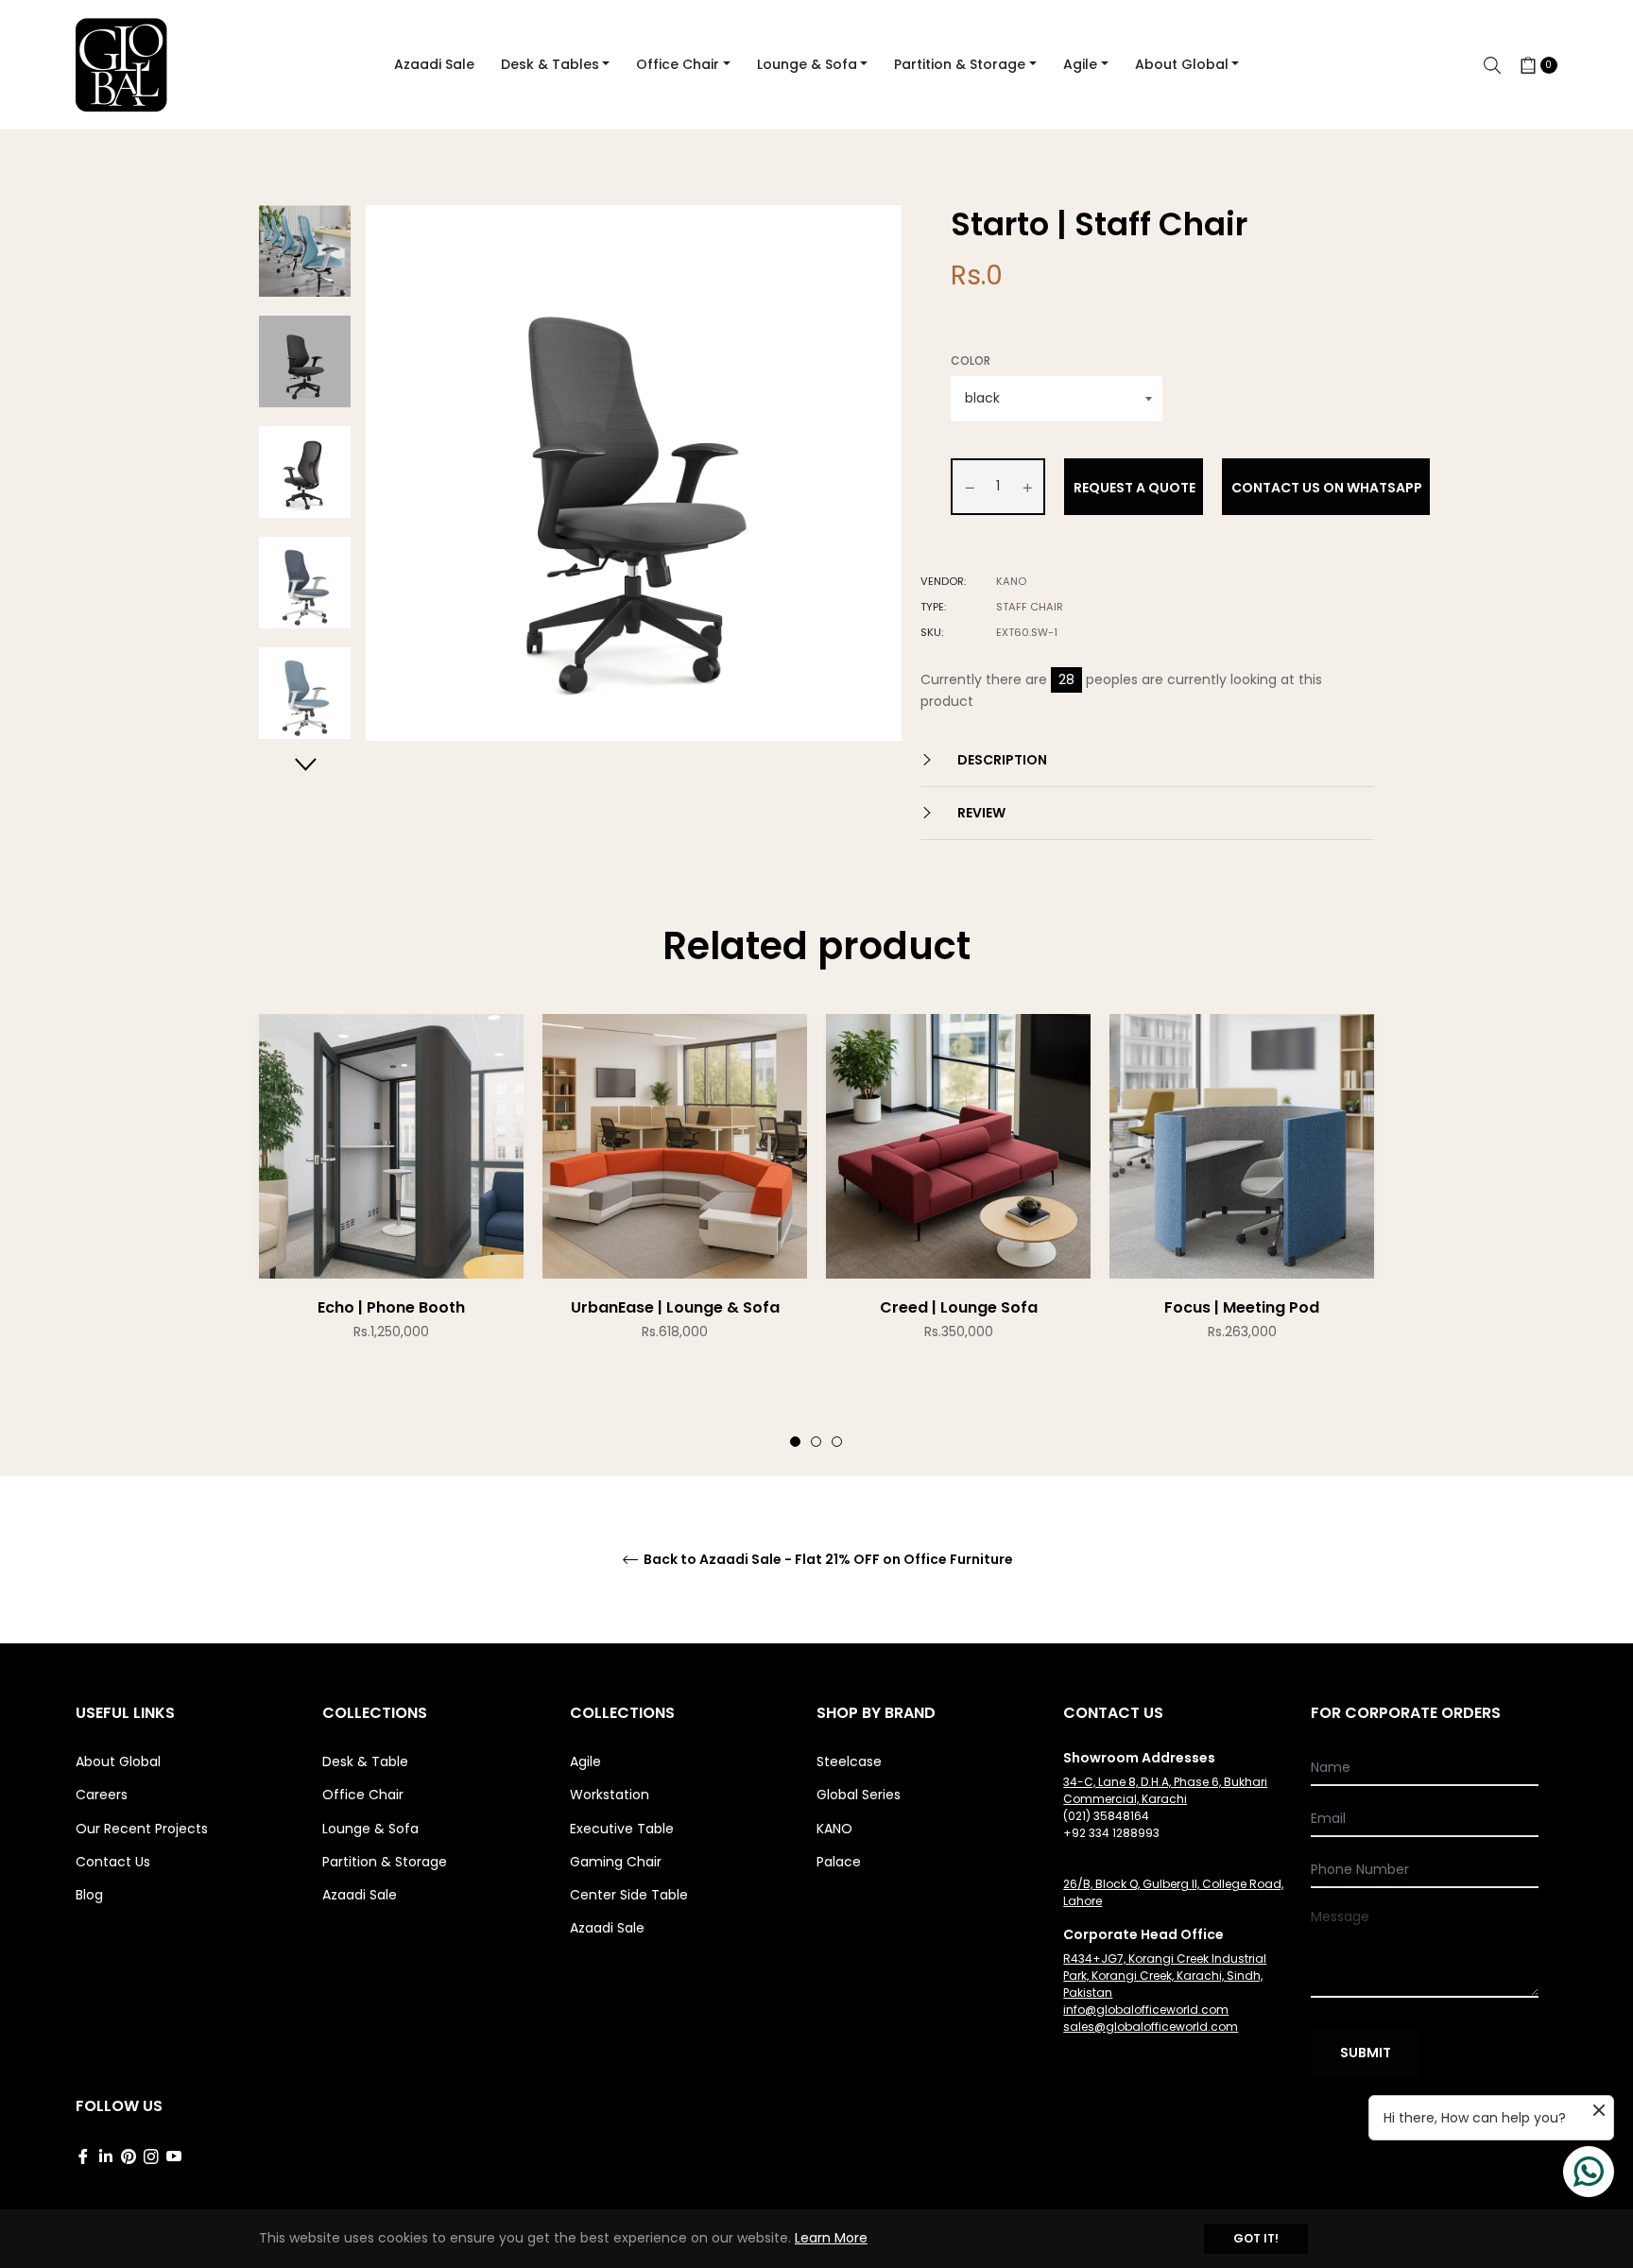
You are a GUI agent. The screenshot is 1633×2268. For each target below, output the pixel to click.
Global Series (859, 1795)
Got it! (1256, 2238)
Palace (839, 1862)
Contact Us (113, 1862)
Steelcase (849, 1761)
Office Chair (363, 1795)
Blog (89, 1895)
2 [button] (816, 1442)
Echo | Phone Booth (391, 1307)
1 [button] (795, 1442)
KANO (834, 1829)
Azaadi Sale (360, 1895)
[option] (391, 1215)
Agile (585, 1761)
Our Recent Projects (142, 1829)
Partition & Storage (385, 1862)
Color (971, 361)
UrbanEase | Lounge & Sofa (675, 1307)
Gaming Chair (616, 1862)
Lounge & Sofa (370, 1829)
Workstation (610, 1795)
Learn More (831, 2238)
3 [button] (837, 1442)
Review (980, 813)
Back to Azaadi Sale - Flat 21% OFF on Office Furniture (827, 1560)
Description (1001, 760)
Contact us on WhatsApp (1327, 488)
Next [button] (305, 764)
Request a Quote (1135, 488)
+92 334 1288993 (1111, 1833)
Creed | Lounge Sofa (959, 1307)
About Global (118, 1761)
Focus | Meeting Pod (1242, 1307)
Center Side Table (629, 1895)
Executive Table (622, 1829)
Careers (102, 1795)
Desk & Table (365, 1761)
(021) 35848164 (1106, 1816)
